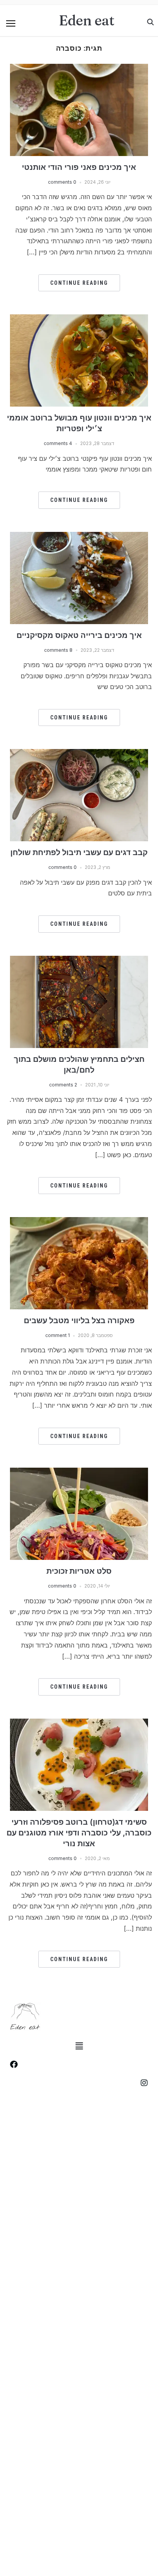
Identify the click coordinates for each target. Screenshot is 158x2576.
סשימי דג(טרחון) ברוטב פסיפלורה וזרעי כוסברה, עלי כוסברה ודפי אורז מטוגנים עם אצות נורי (79, 1833)
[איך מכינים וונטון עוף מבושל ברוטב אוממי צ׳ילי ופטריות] (79, 319)
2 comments (63, 1085)
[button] (11, 23)
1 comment (58, 1335)
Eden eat (87, 20)
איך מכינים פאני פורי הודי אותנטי (79, 167)
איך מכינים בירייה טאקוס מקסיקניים (79, 635)
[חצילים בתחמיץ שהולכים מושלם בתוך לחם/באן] (79, 960)
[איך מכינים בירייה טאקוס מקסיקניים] (79, 536)
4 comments (58, 443)
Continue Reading (79, 283)
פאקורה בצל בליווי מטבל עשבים (79, 1320)
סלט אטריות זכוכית (79, 1571)
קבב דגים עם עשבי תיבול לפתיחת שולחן (79, 852)
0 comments (62, 182)
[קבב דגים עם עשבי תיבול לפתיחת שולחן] (79, 754)
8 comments (58, 650)
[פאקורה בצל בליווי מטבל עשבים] (79, 1222)
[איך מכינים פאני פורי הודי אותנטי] (79, 68)
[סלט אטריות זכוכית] (79, 1472)
